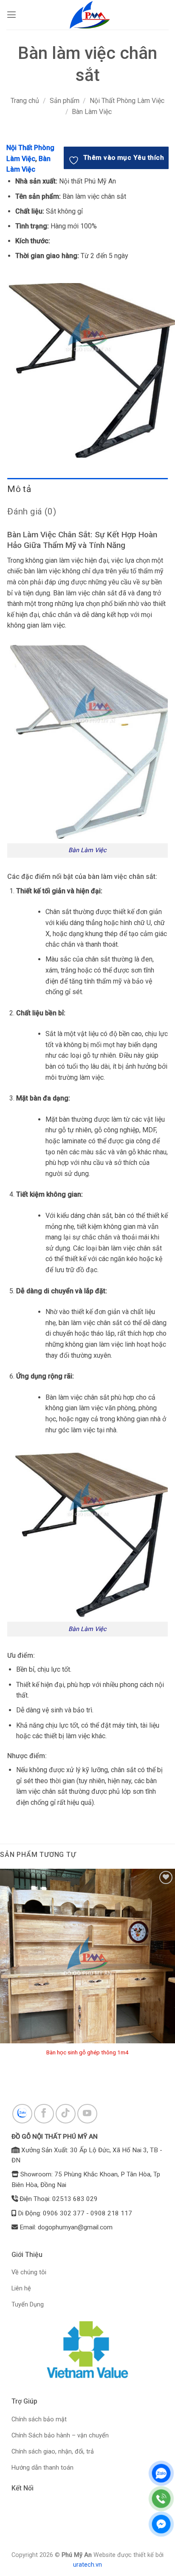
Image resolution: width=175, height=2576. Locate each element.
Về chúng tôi (29, 2272)
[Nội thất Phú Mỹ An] (91, 15)
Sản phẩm (65, 101)
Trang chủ (25, 101)
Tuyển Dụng (28, 2305)
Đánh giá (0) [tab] (32, 511)
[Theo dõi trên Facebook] (44, 2114)
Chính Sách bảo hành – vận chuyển (60, 2436)
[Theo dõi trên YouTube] (87, 2114)
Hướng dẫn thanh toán (42, 2468)
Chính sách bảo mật (39, 2419)
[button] (11, 15)
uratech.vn (87, 2565)
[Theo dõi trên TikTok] (66, 2114)
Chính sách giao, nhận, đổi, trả (53, 2452)
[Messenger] (161, 2524)
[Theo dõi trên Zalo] (22, 2114)
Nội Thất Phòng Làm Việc (127, 101)
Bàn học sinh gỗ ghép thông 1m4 (87, 2052)
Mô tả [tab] (19, 489)
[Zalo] (161, 2473)
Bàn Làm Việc (92, 112)
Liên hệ (21, 2288)
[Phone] (161, 2499)
